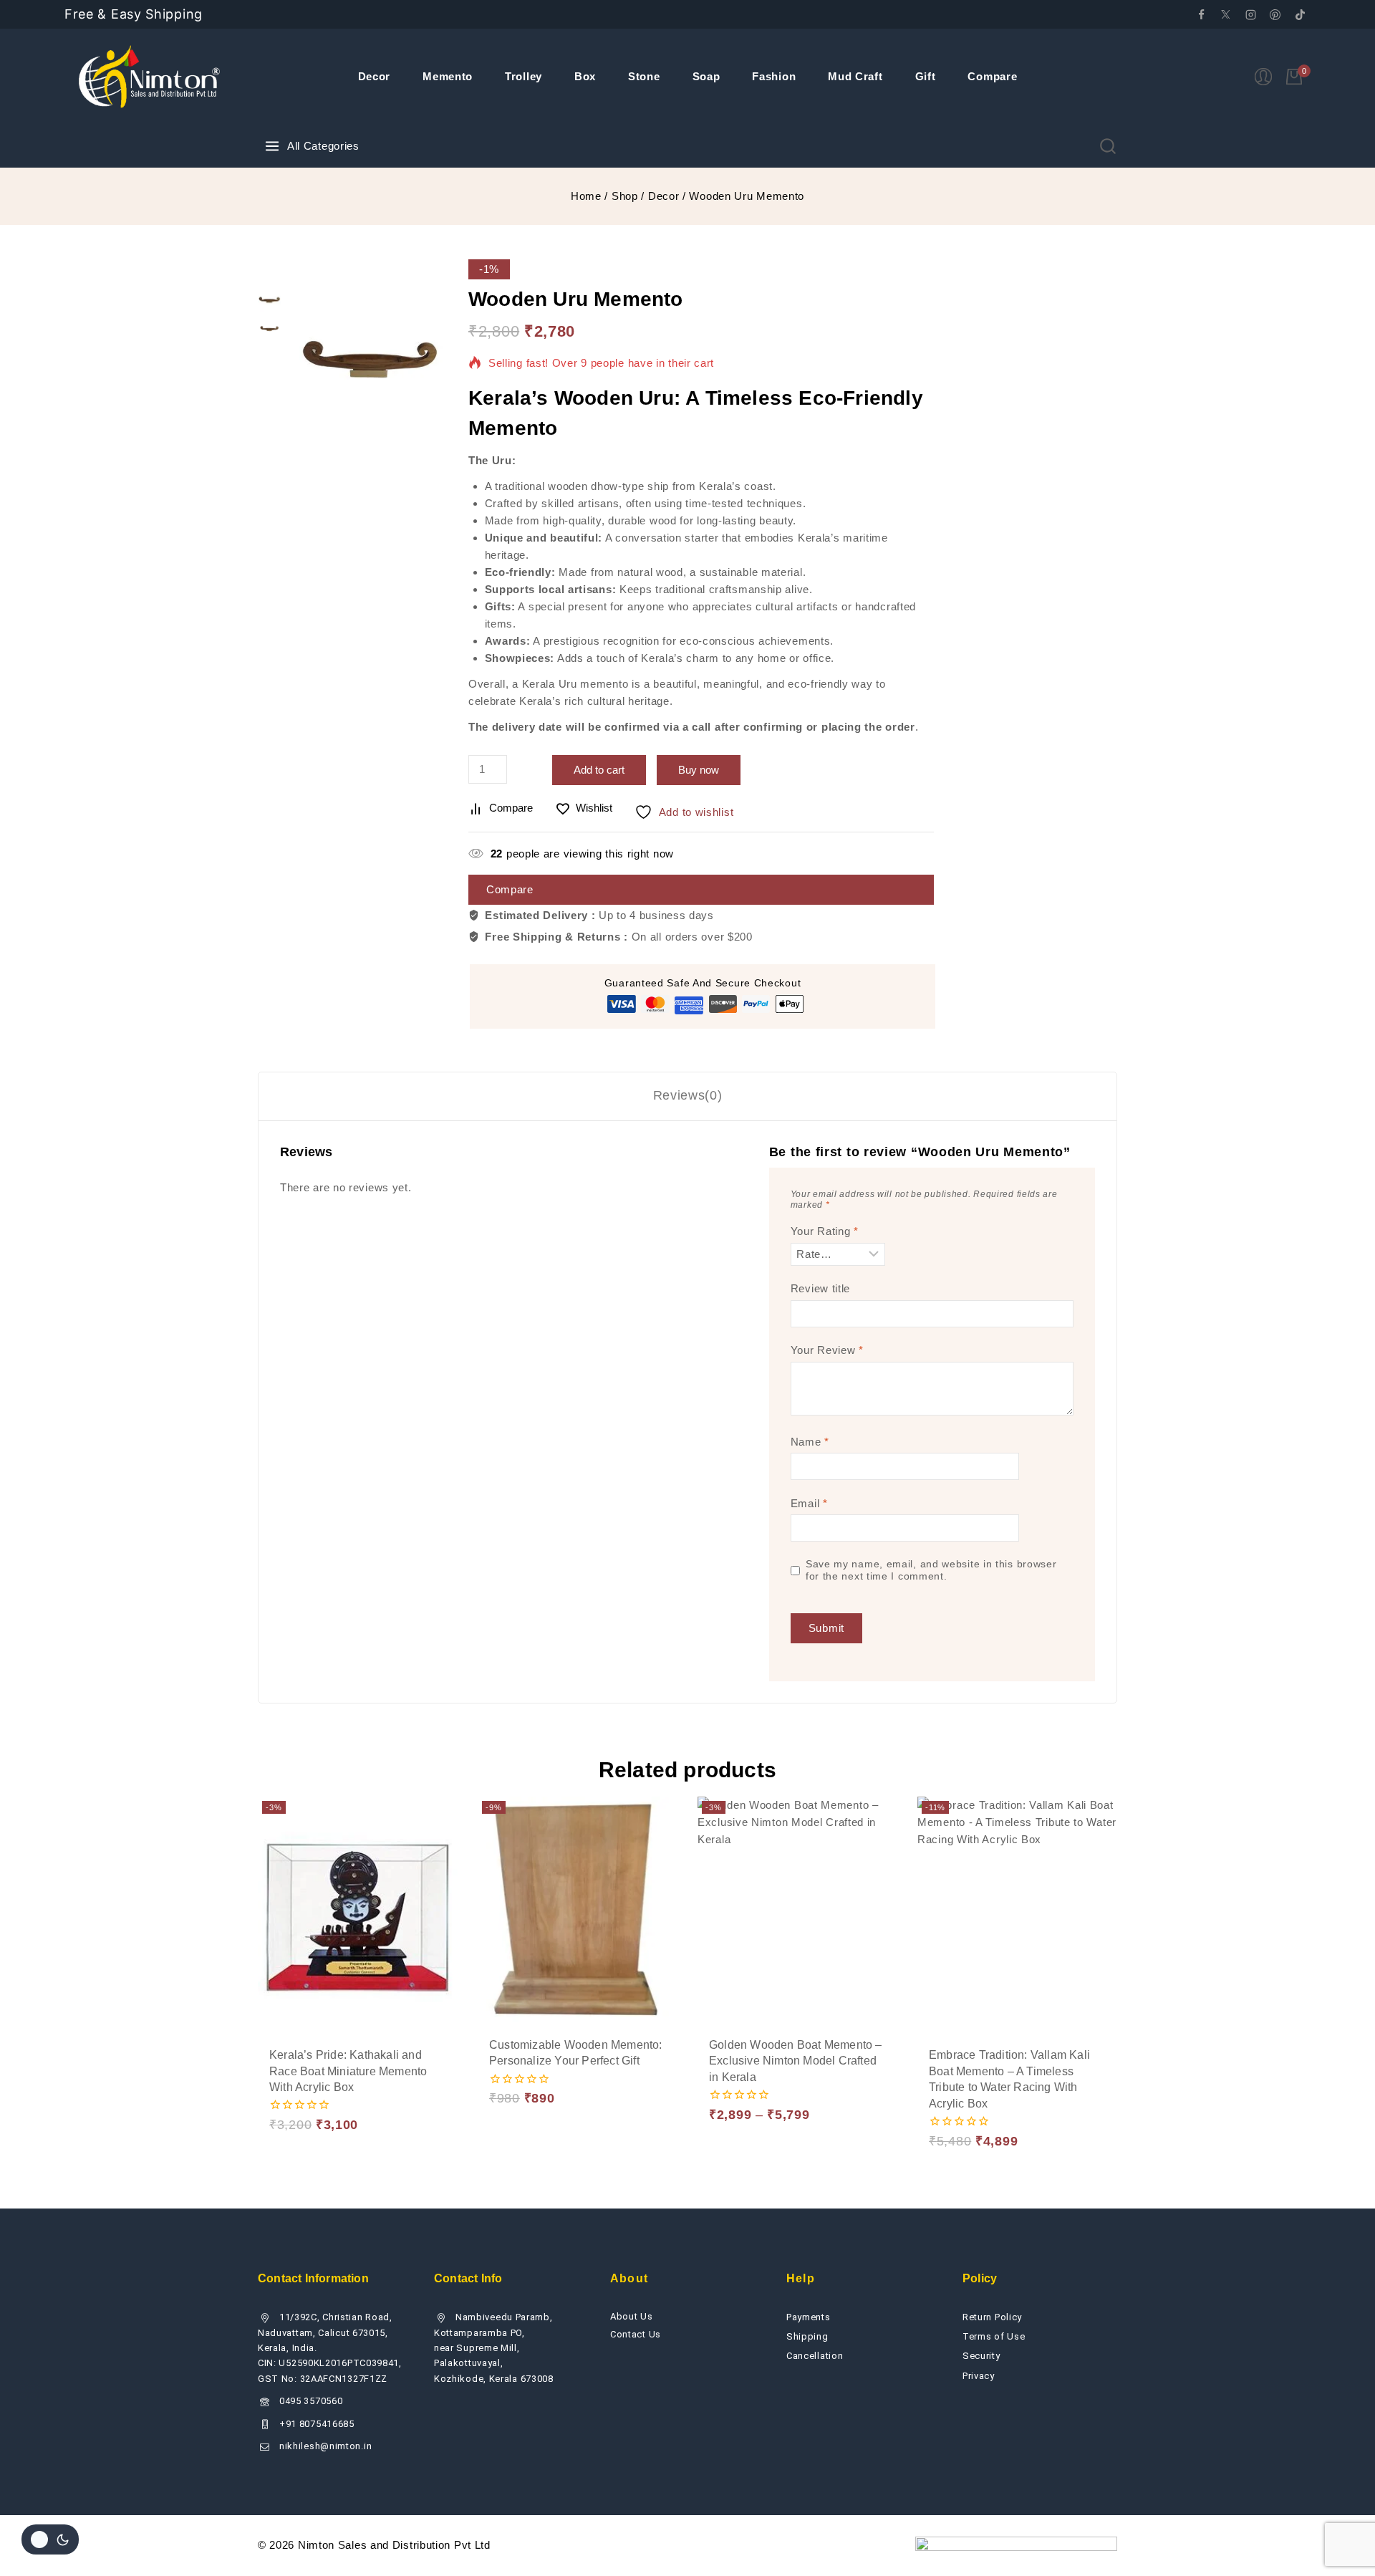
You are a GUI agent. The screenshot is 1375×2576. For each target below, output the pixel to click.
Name (810, 1442)
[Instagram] (1250, 14)
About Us (632, 2316)
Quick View (409, 2070)
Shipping (807, 2336)
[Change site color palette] (50, 2539)
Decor (375, 76)
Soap (706, 76)
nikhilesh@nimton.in (325, 2446)
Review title (820, 1288)
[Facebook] (1201, 14)
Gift (926, 76)
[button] (307, 2071)
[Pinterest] (1275, 14)
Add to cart (599, 770)
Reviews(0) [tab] (688, 1095)
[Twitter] (1226, 14)
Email (809, 1503)
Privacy (979, 2376)
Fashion (774, 76)
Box (585, 76)
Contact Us (636, 2334)
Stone (644, 76)
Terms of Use (994, 2336)
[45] (371, 359)
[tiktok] (1300, 14)
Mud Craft (855, 76)
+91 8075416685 (317, 2424)
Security (981, 2356)
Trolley (524, 76)
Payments (809, 2317)
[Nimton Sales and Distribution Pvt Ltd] (150, 77)
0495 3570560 (311, 2401)
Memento (448, 76)
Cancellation (815, 2356)
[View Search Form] (1108, 146)
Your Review (827, 1350)
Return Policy (992, 2317)
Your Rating (825, 1231)
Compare (992, 76)
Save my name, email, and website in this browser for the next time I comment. (931, 1571)
